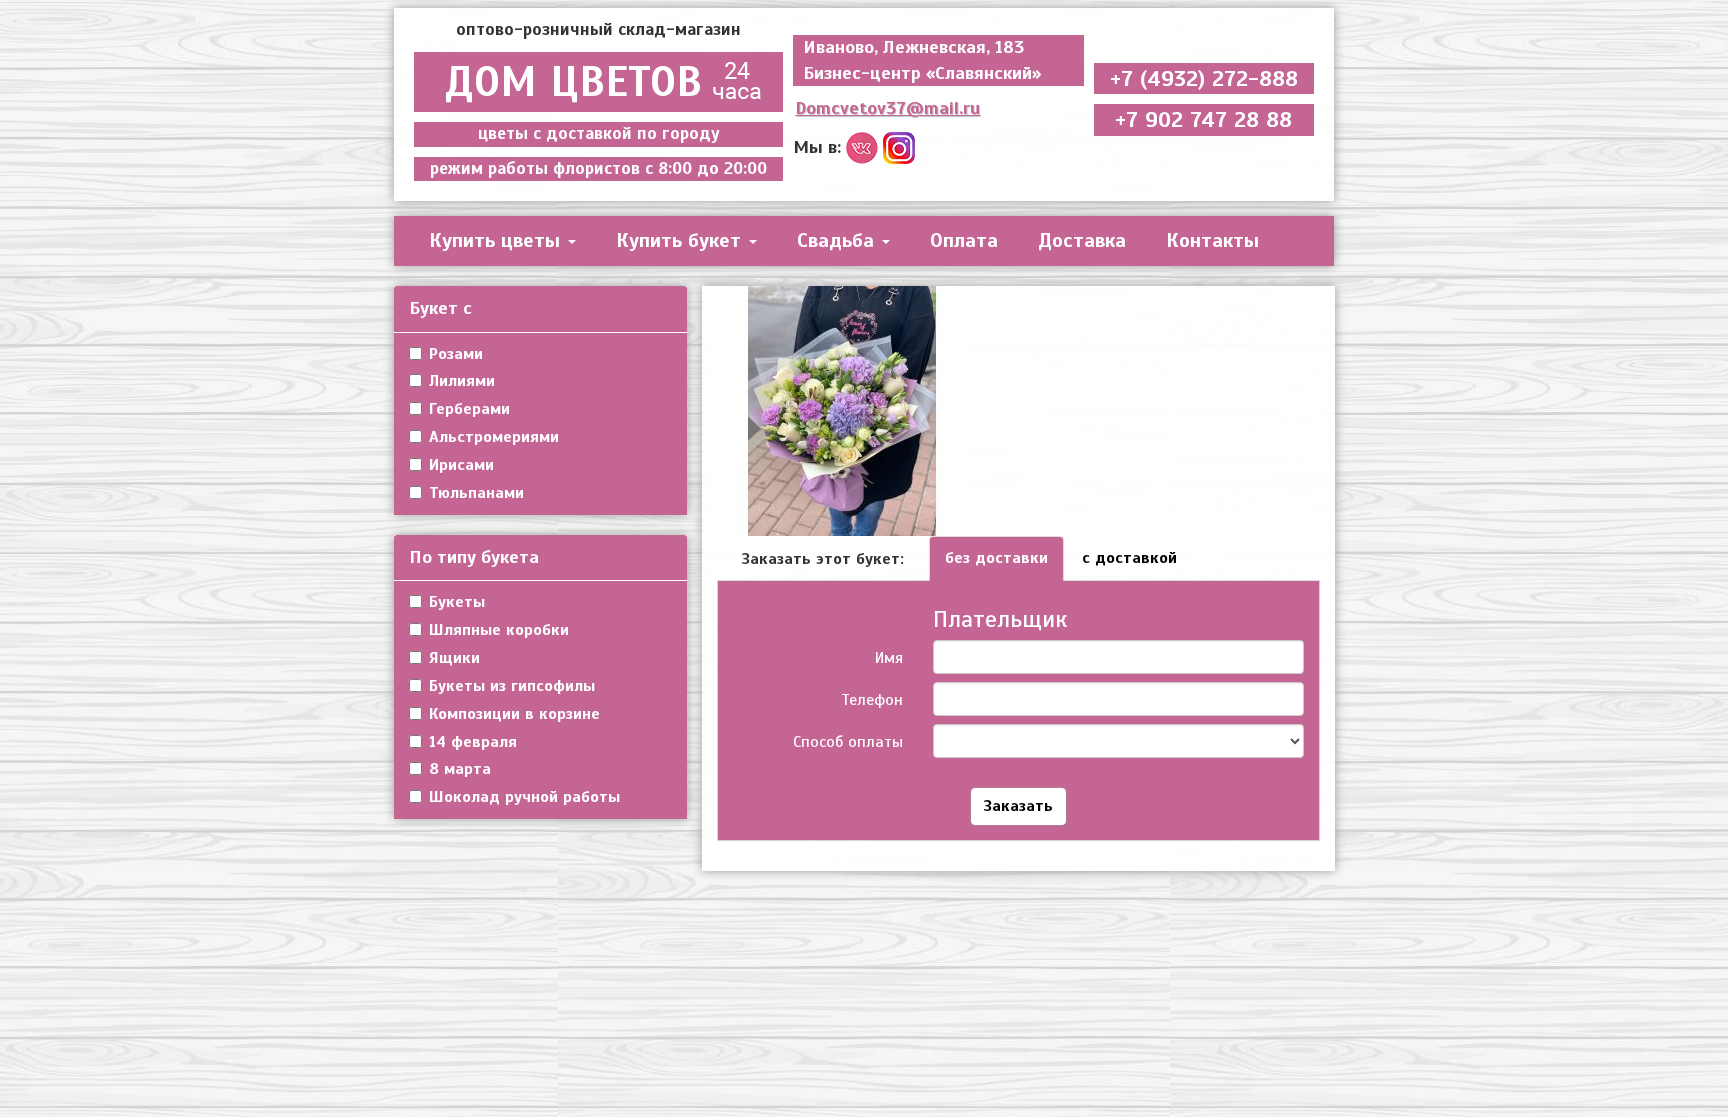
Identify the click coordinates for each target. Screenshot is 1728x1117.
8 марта (460, 769)
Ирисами (461, 465)
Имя (889, 658)
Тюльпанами (476, 493)
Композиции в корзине (514, 714)
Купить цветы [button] (497, 240)
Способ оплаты (848, 742)
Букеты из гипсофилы (512, 686)
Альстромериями (494, 437)
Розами (456, 354)
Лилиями (462, 381)
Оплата (964, 240)
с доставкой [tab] (1129, 558)
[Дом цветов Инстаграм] (899, 146)
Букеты (457, 602)
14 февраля (473, 742)
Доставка (1082, 240)
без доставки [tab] (996, 558)
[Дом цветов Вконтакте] (862, 146)
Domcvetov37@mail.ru (887, 108)
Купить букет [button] (681, 240)
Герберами (469, 409)
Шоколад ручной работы (524, 797)
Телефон (872, 700)
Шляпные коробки (499, 630)
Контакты (1212, 240)
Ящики (454, 658)
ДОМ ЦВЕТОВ (573, 82)
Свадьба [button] (838, 240)
